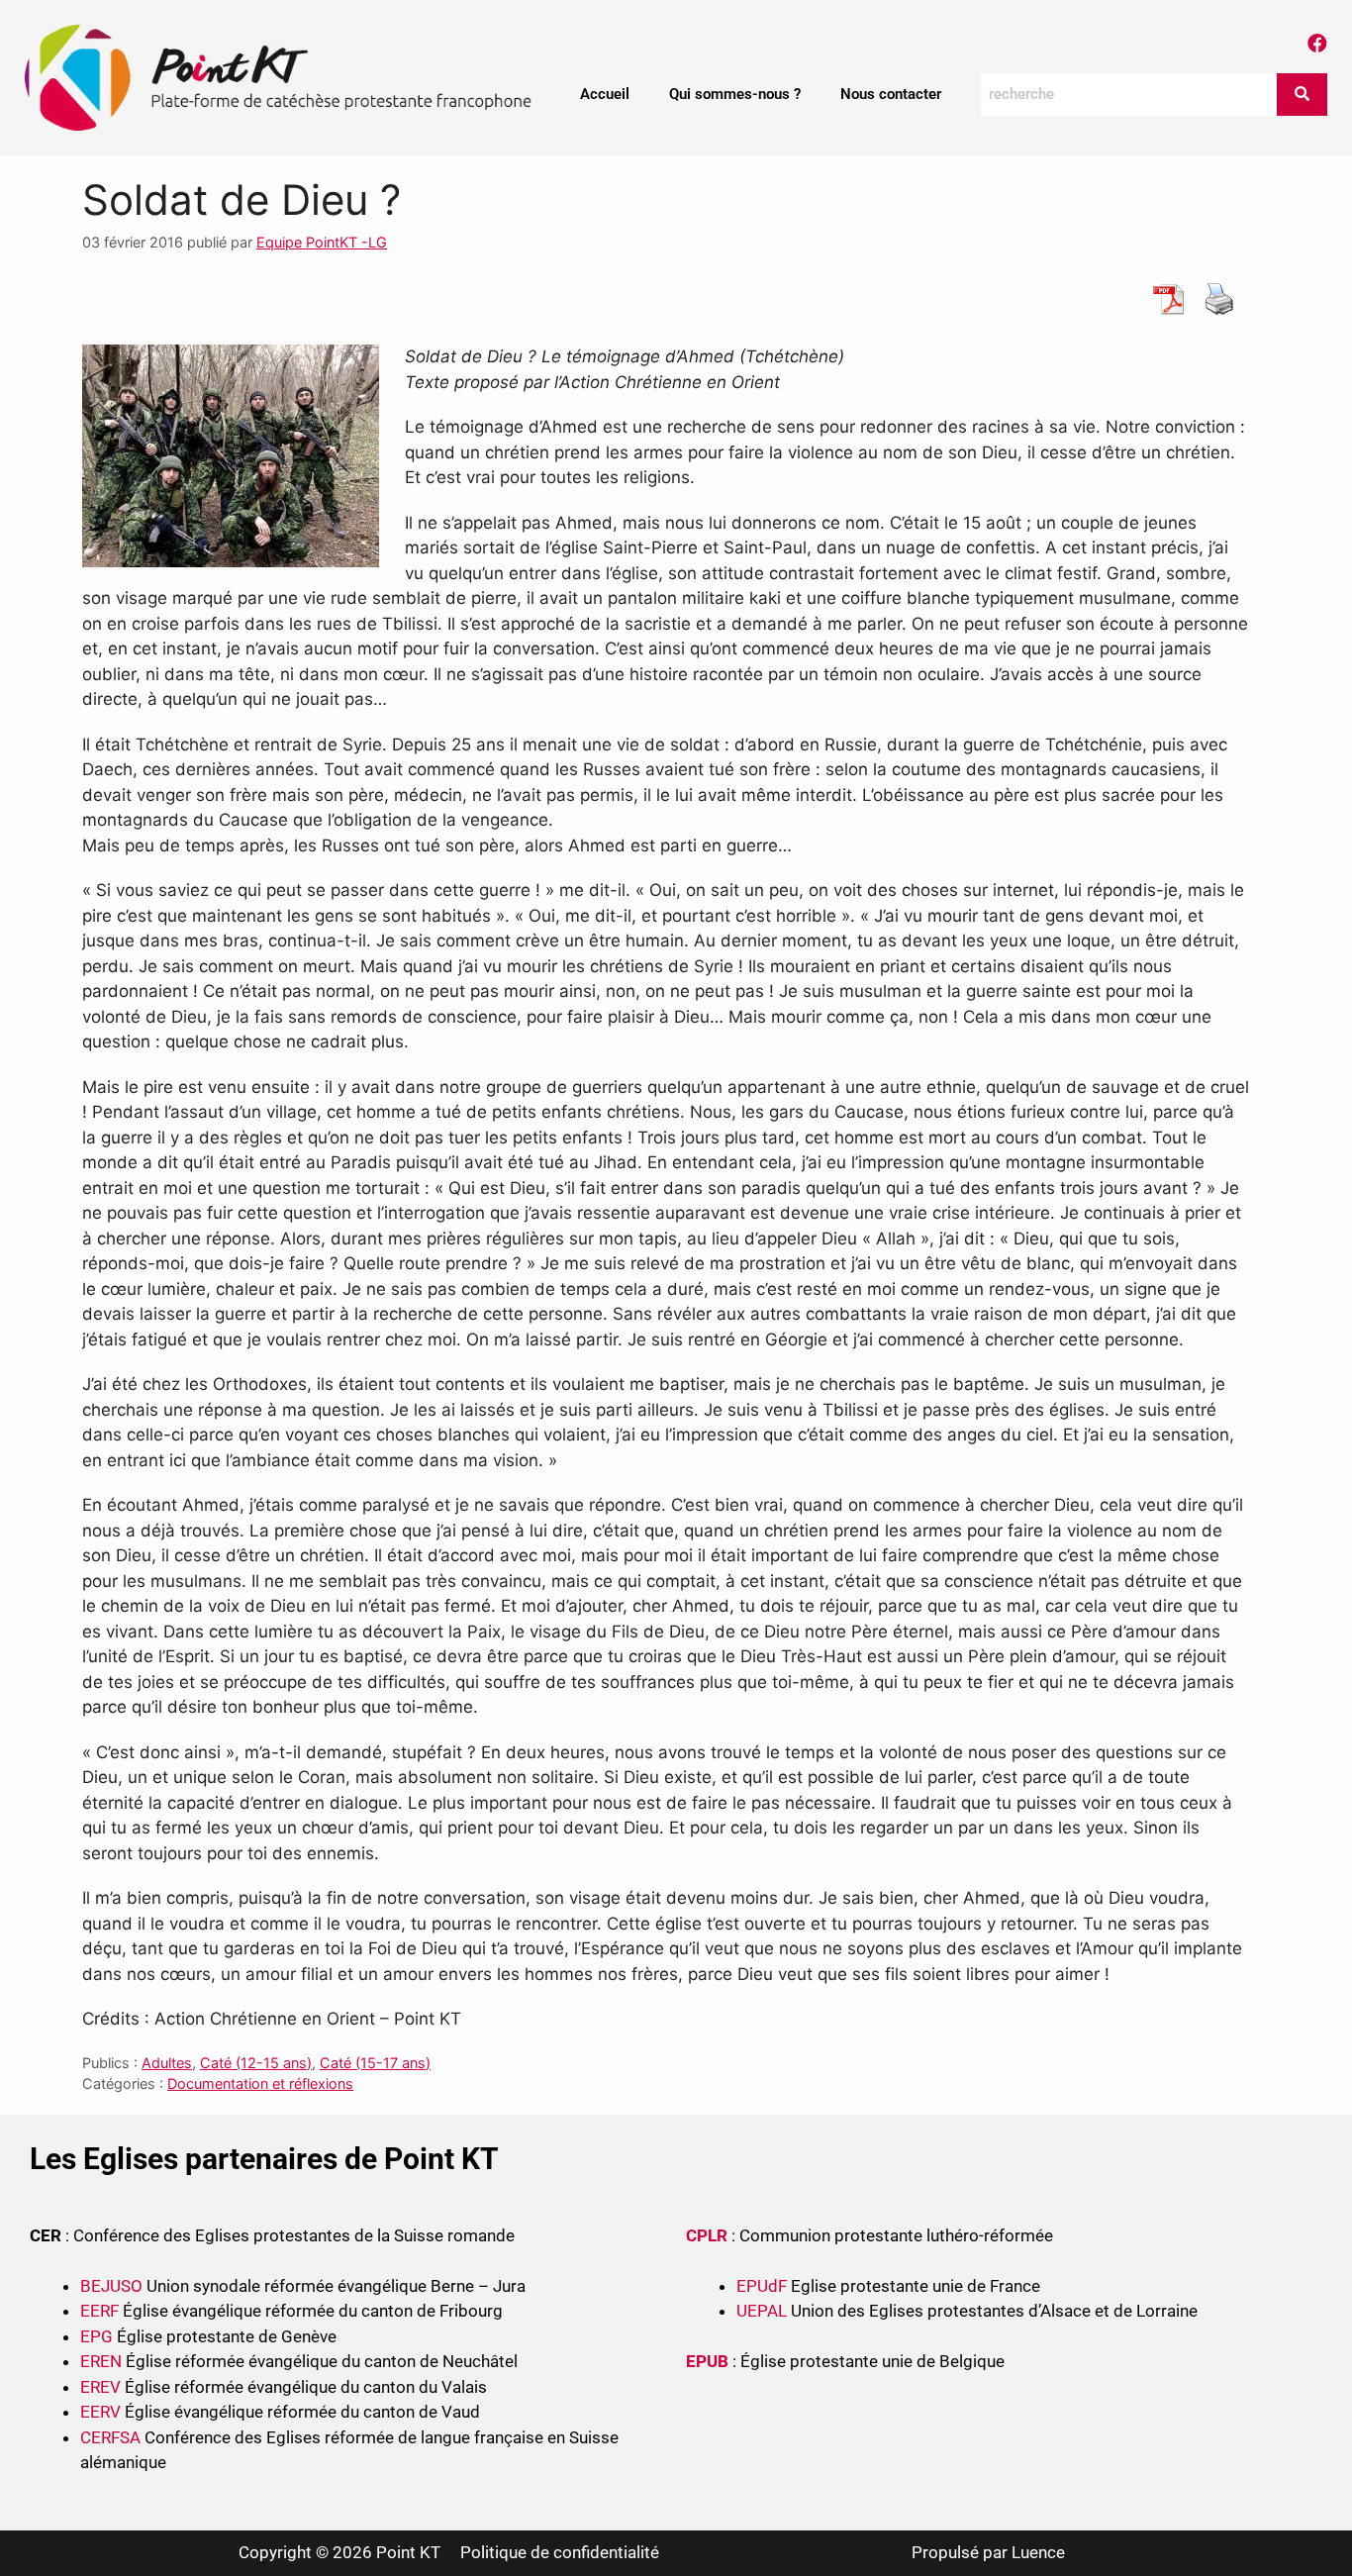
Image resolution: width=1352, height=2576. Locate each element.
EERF (99, 2311)
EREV (100, 2387)
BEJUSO (113, 2286)
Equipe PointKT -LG (322, 242)
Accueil (605, 94)
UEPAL (762, 2311)
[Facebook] (1317, 44)
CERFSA (110, 2437)
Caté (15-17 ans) (375, 2063)
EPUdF (762, 2286)
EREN (101, 2361)
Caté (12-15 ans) (256, 2063)
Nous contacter (891, 94)
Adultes (167, 2063)
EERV (100, 2412)
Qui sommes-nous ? (735, 94)
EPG (97, 2336)
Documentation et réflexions (260, 2083)
